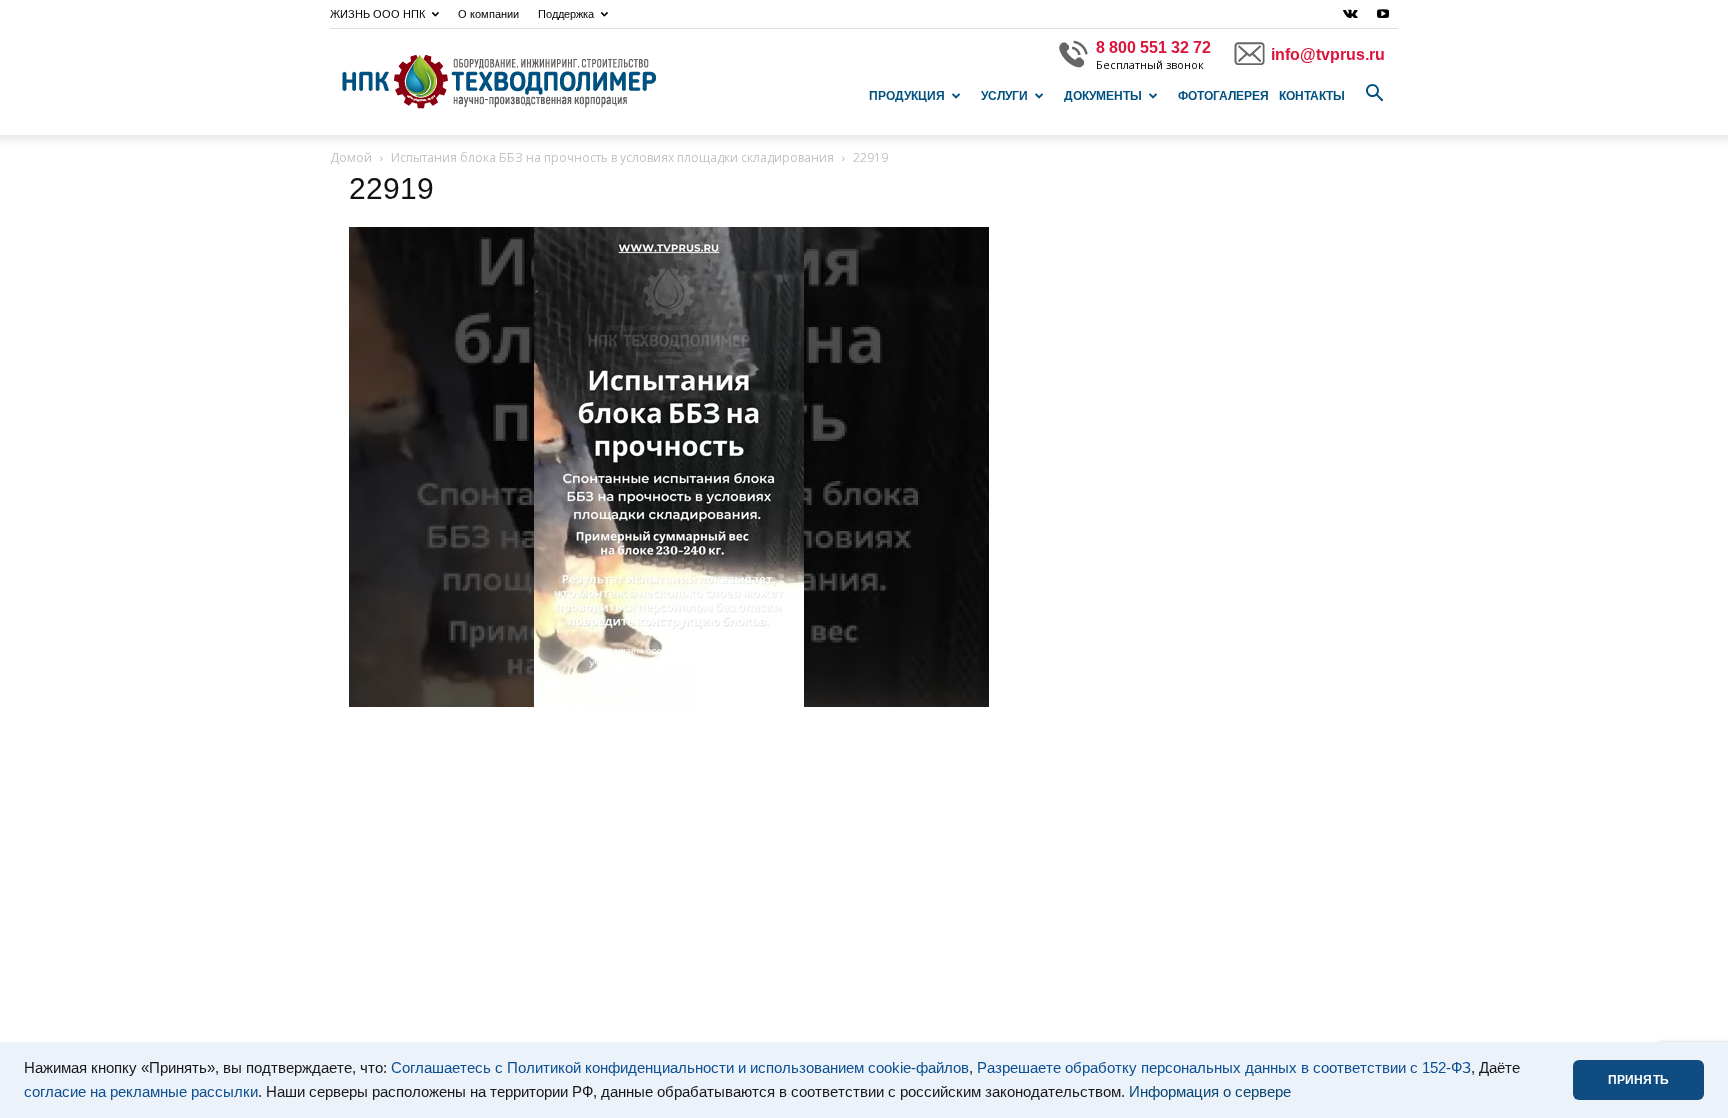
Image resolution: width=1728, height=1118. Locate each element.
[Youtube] (1383, 14)
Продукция (907, 96)
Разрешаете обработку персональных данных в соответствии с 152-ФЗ (1224, 1068)
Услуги (1004, 96)
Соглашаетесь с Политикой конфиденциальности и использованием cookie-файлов (680, 1068)
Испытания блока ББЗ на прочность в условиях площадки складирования (612, 157)
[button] (1374, 94)
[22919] (669, 702)
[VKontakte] (1350, 14)
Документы (1103, 96)
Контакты (1312, 96)
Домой (351, 157)
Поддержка (566, 14)
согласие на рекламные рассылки (141, 1092)
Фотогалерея (1223, 96)
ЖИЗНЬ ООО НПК (377, 14)
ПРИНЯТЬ (1638, 1080)
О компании (488, 14)
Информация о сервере (1210, 1092)
